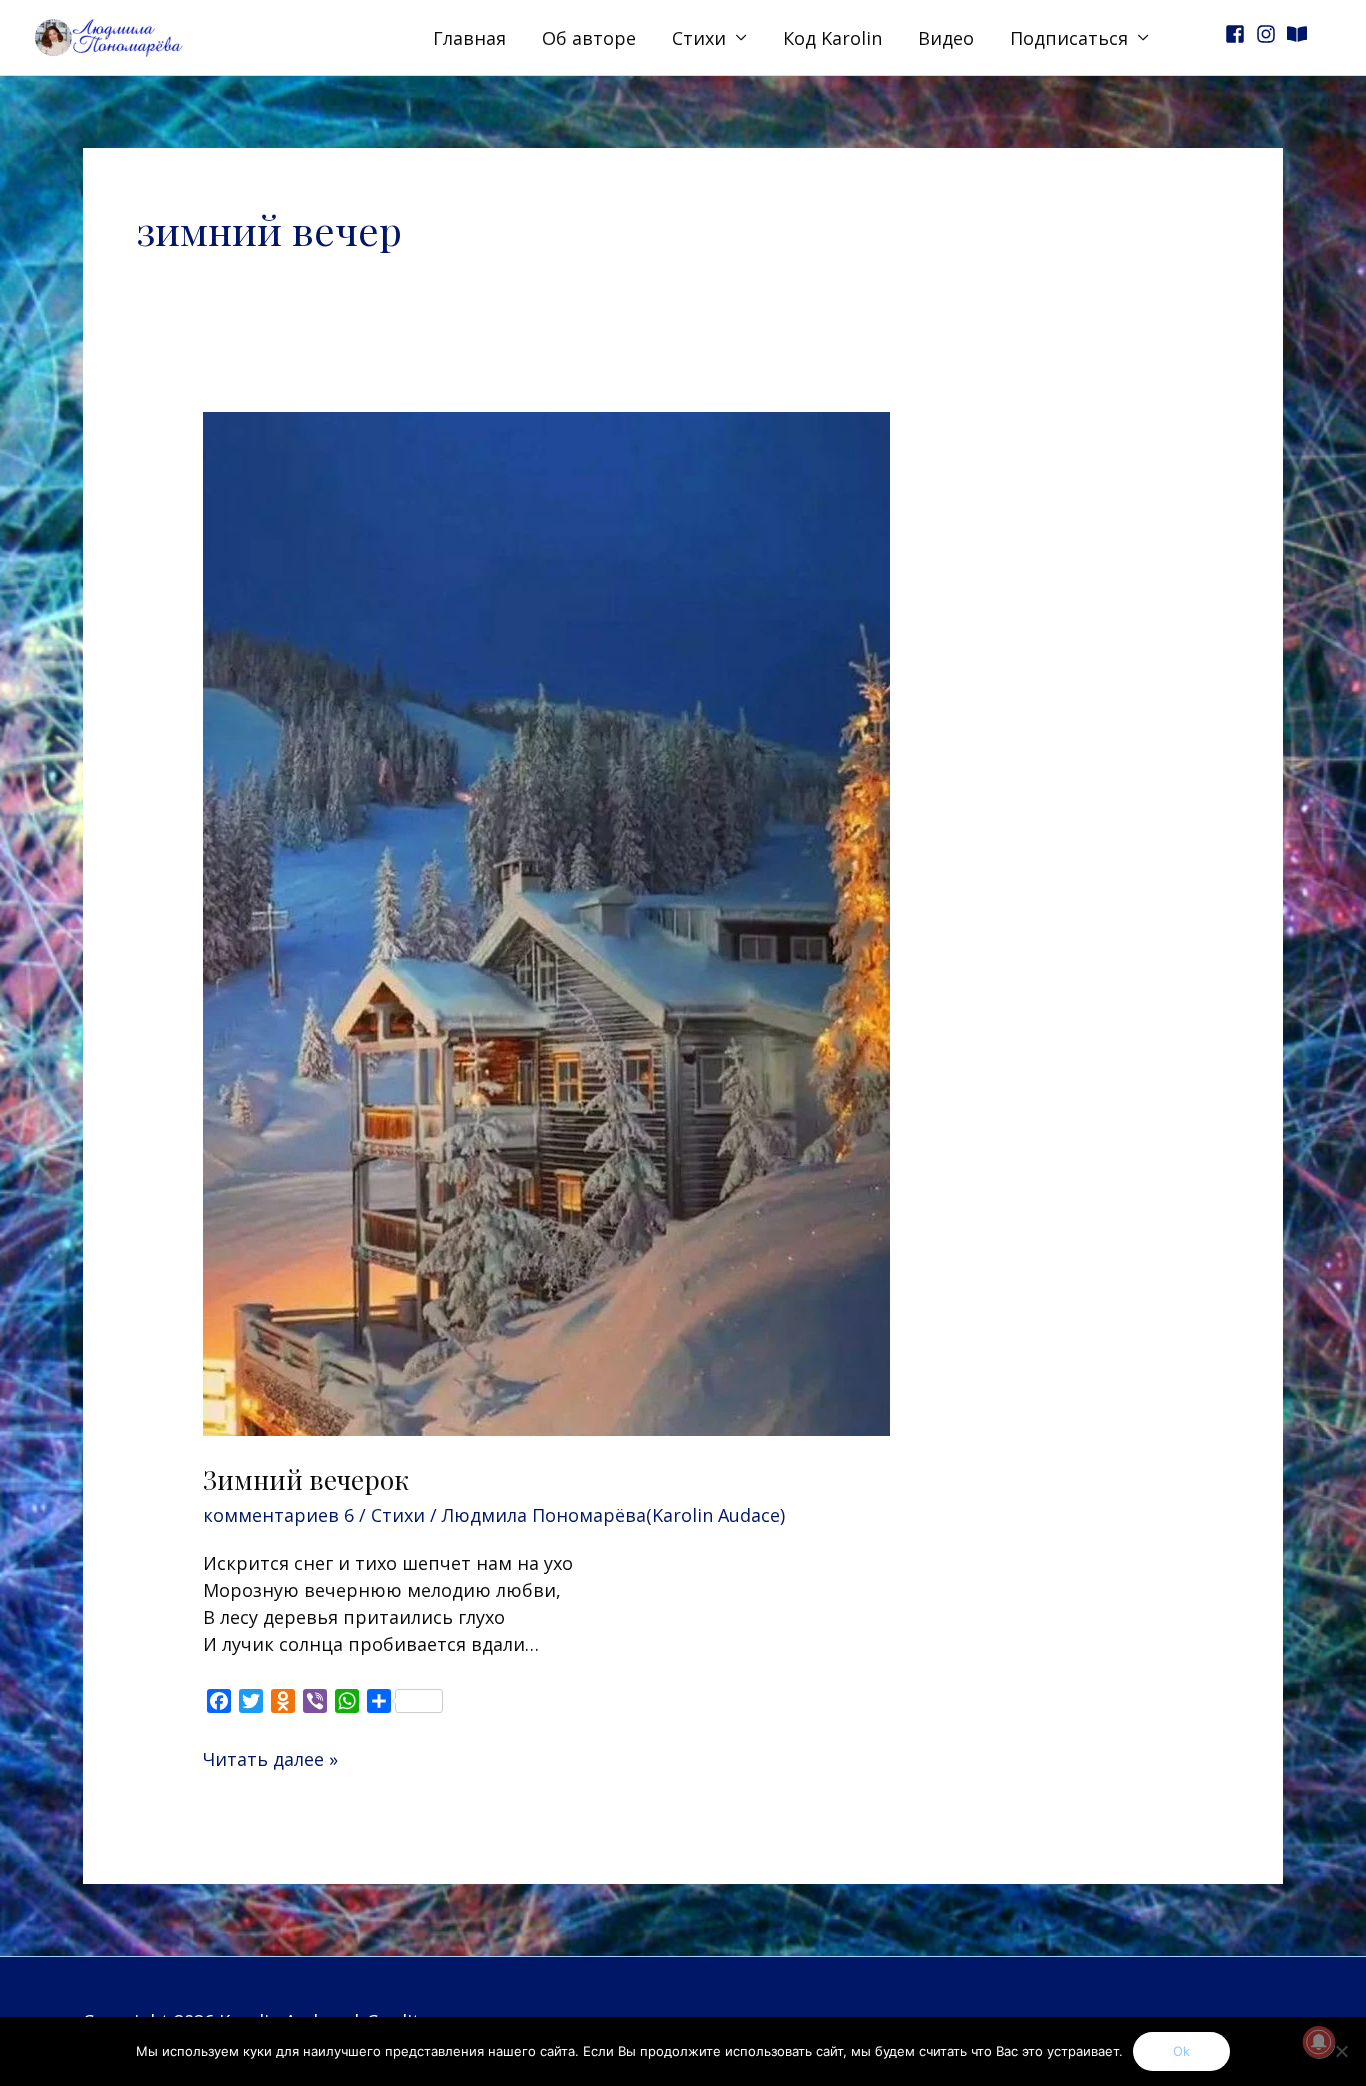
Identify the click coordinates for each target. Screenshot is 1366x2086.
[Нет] (1341, 2051)
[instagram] (1269, 34)
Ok (1181, 2051)
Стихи (699, 38)
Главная (469, 38)
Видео (946, 38)
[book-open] (1300, 34)
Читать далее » (270, 1758)
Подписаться (1069, 38)
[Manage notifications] (1319, 2042)
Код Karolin (832, 38)
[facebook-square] (1238, 34)
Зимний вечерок (306, 1479)
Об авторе (589, 38)
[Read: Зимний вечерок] (546, 922)
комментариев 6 (278, 1515)
